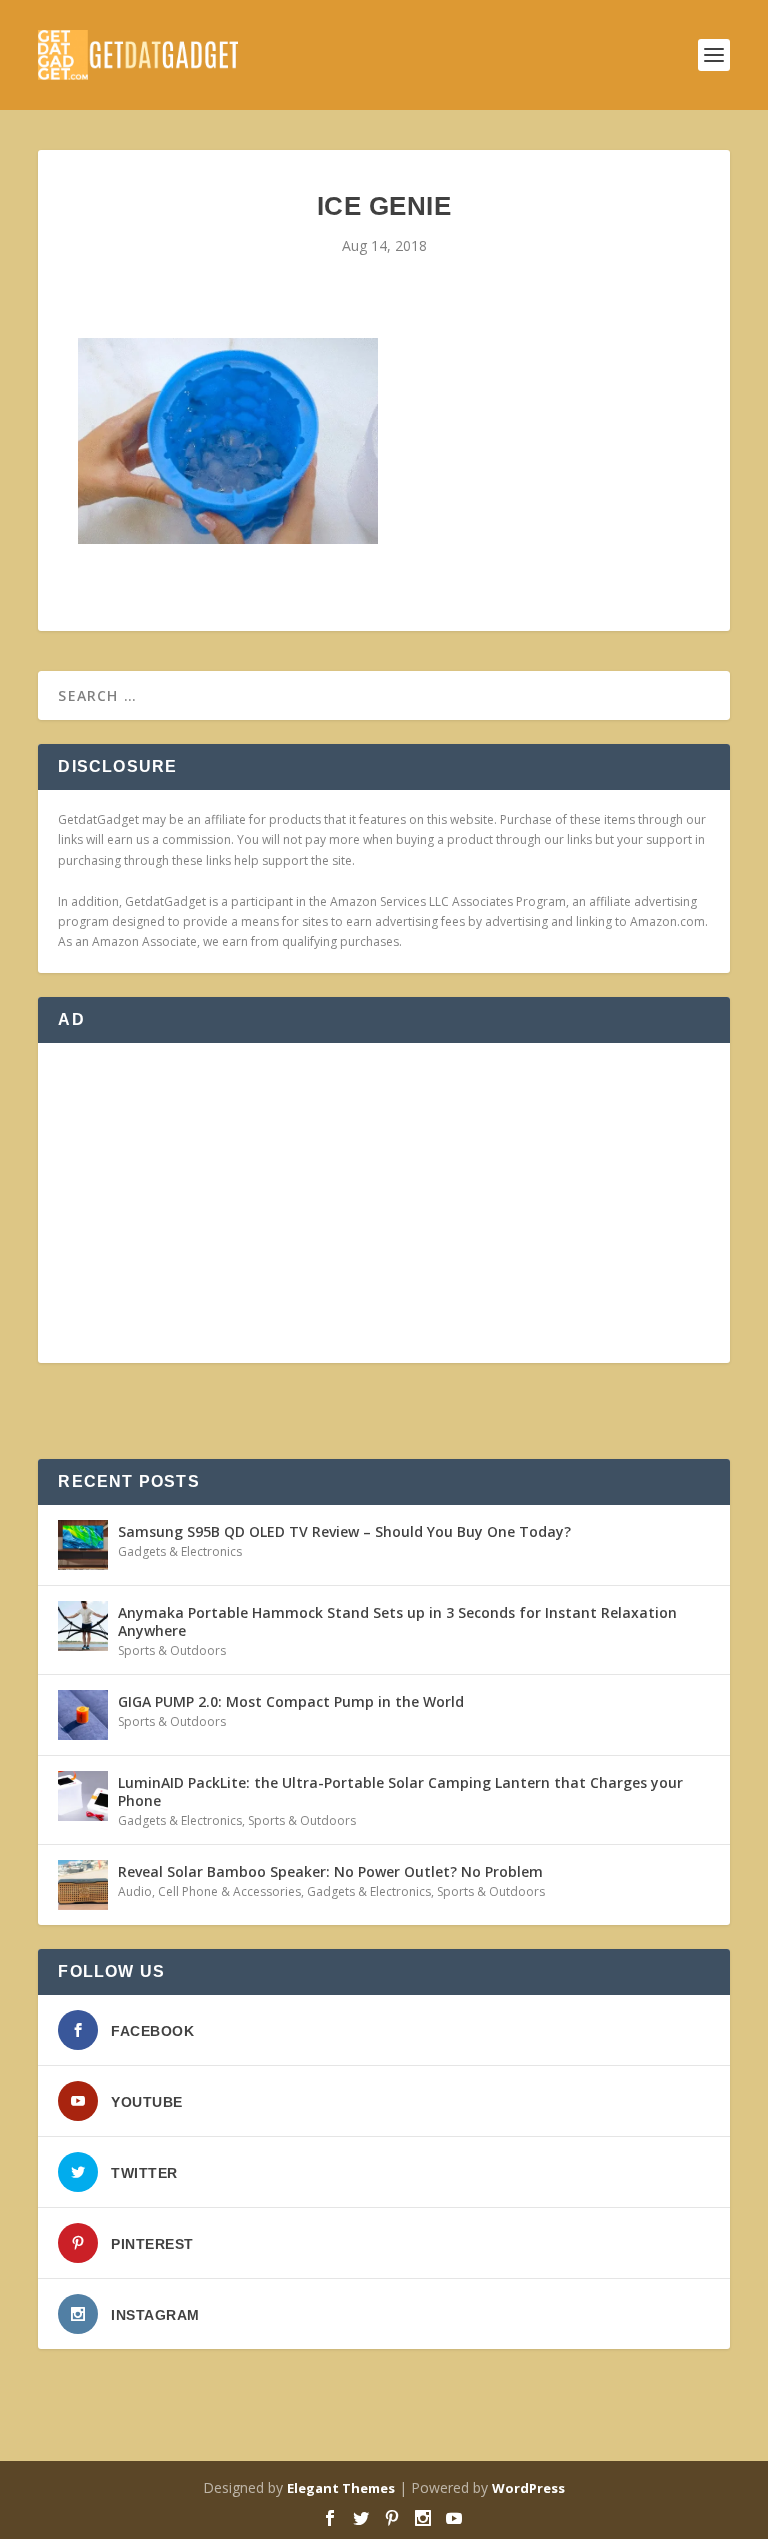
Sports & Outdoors (172, 1650)
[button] (228, 441)
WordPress (528, 2488)
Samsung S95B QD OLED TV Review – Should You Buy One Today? (344, 1531)
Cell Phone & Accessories (229, 1891)
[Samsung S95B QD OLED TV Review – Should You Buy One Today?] (83, 1545)
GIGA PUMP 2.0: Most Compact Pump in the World (291, 1701)
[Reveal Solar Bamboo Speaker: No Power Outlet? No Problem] (83, 1885)
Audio (135, 1891)
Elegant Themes (341, 2488)
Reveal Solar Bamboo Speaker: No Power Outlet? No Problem (330, 1871)
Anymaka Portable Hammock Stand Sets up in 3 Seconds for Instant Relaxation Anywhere (397, 1621)
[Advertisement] (383, 1203)
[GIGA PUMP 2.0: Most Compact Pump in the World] (83, 1715)
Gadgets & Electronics (180, 1551)
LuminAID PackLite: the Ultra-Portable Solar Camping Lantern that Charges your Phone (400, 1791)
